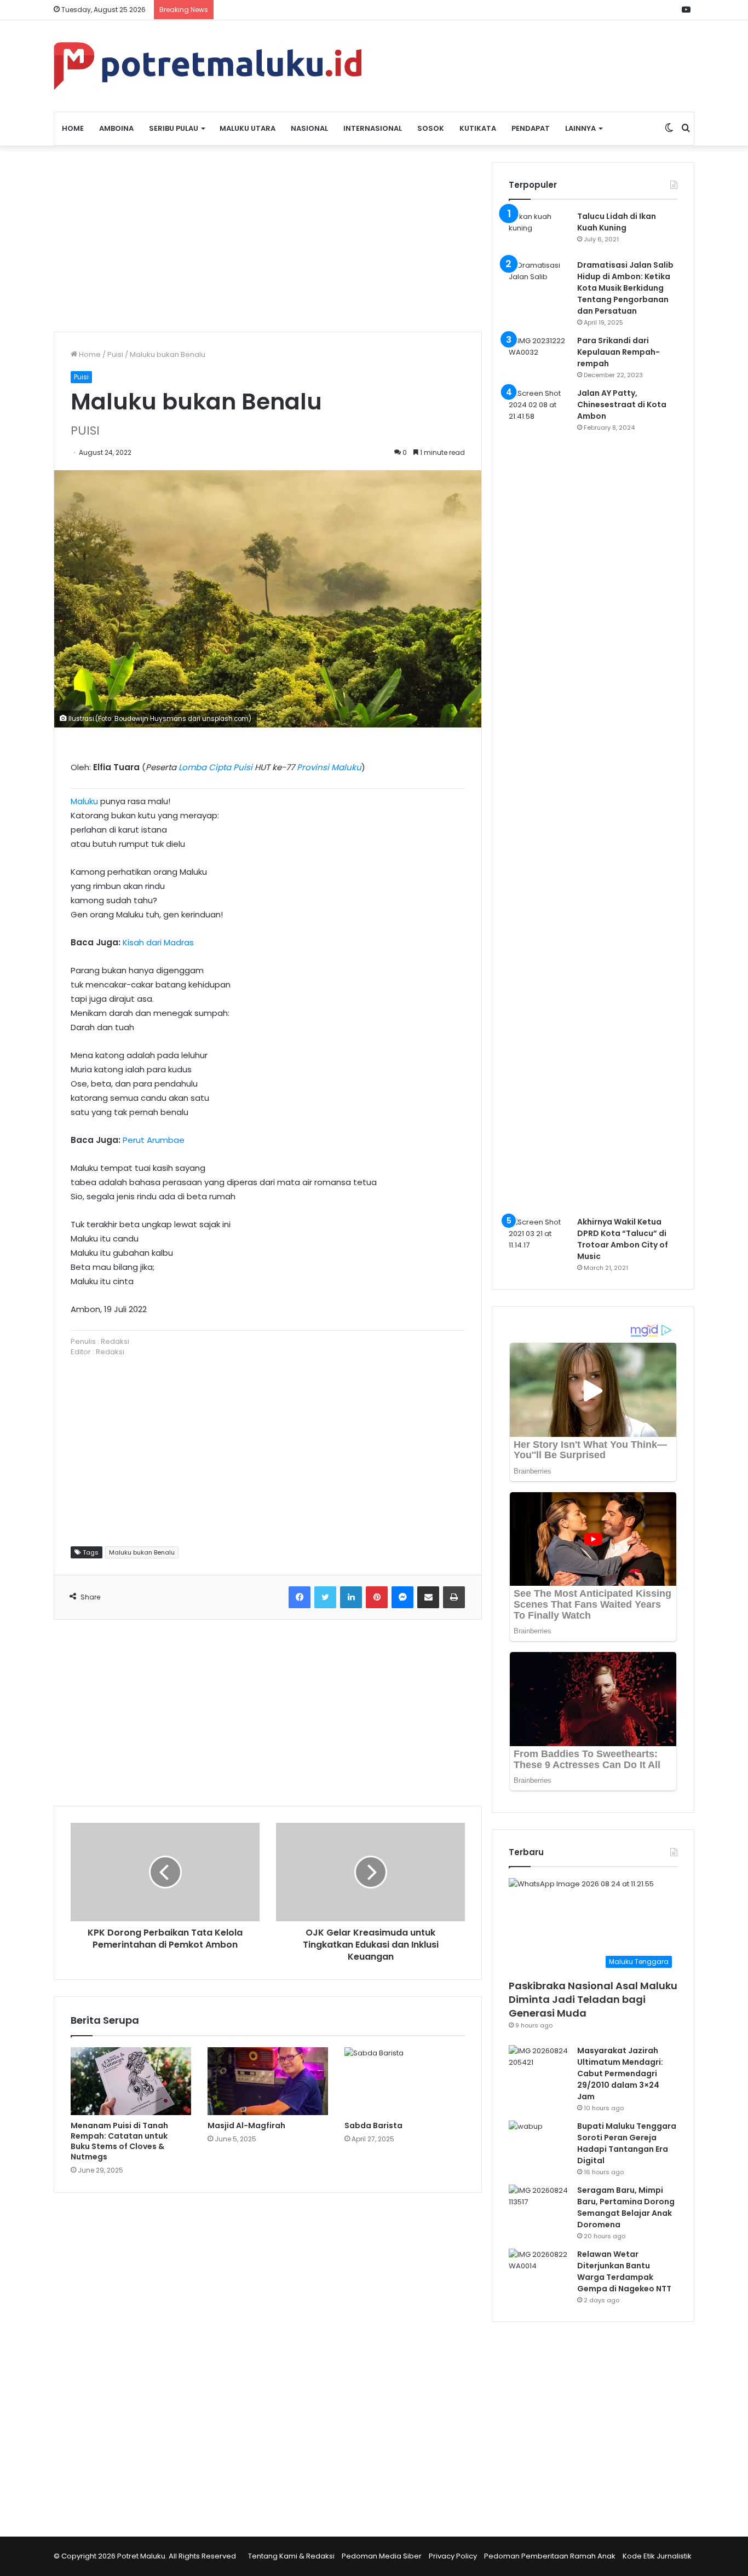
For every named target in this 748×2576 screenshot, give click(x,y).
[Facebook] (300, 1597)
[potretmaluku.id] (208, 66)
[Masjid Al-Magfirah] (268, 2081)
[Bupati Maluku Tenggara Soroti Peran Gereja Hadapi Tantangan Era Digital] (539, 2141)
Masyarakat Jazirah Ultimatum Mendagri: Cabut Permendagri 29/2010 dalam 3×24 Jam (620, 2073)
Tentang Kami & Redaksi (291, 2556)
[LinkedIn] (351, 1597)
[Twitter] (325, 1597)
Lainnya (580, 128)
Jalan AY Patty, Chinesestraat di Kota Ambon (622, 405)
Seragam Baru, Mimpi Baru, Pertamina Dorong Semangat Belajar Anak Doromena (626, 2207)
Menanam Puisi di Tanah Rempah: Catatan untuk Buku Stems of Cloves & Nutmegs (119, 2141)
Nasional (309, 128)
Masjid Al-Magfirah (246, 2126)
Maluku (84, 801)
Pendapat (531, 128)
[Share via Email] (428, 1597)
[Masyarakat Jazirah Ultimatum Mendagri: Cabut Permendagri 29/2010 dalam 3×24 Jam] (539, 2066)
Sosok (431, 128)
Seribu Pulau (174, 128)
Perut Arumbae (154, 1140)
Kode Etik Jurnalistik (657, 2556)
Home (73, 128)
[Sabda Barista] (405, 2081)
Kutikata (478, 128)
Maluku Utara (248, 128)
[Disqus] (268, 2358)
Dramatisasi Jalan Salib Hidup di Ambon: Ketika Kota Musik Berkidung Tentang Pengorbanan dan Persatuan (625, 288)
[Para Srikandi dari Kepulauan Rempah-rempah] (539, 356)
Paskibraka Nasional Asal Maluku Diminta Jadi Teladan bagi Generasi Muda (593, 1999)
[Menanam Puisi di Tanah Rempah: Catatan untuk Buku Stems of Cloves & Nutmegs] (131, 2081)
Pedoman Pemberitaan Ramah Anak (550, 2556)
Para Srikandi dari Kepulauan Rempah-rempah (618, 352)
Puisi (115, 354)
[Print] (454, 1597)
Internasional (373, 128)
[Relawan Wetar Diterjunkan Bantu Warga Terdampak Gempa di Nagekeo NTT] (539, 2269)
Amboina (116, 128)
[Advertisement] (268, 239)
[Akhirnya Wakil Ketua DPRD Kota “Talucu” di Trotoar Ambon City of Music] (539, 1237)
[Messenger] (402, 1597)
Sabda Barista (373, 2126)
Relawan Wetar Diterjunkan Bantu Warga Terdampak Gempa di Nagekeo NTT (624, 2271)
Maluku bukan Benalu (142, 1552)
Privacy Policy (453, 2556)
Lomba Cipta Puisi (215, 767)
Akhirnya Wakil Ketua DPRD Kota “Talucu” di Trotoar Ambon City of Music (623, 1239)
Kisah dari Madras (158, 942)
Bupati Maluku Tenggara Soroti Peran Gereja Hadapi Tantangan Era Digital (627, 2143)
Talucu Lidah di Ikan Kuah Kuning (617, 222)
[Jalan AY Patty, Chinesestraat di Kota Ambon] (539, 798)
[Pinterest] (377, 1597)
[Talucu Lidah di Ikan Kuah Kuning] (539, 231)
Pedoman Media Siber (382, 2556)
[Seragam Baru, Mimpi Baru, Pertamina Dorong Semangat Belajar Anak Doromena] (539, 2205)
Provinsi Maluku (329, 767)
